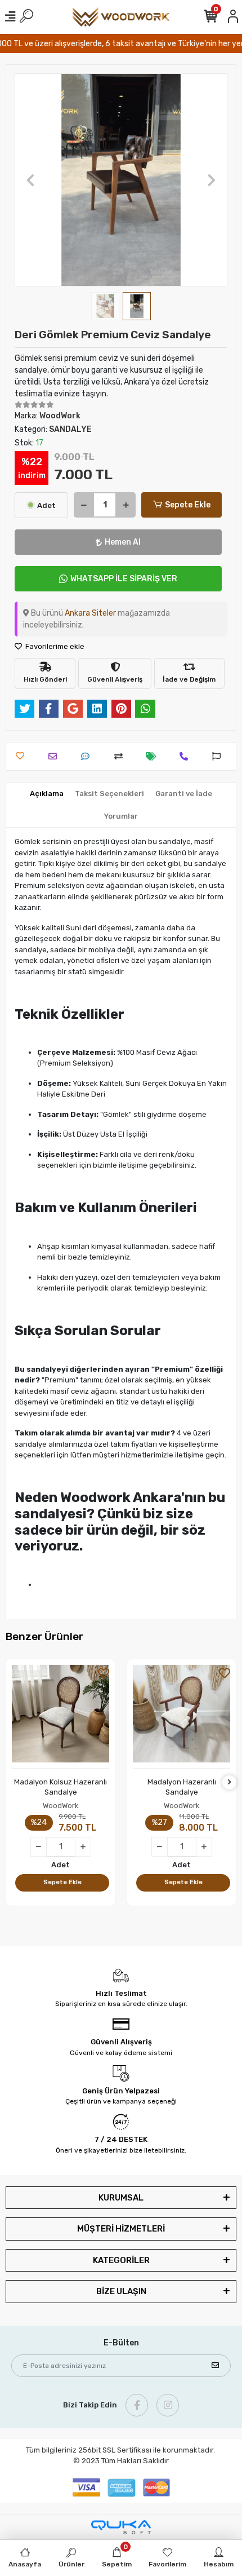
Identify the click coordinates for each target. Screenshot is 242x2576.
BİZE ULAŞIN (121, 2291)
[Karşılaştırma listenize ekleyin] (121, 756)
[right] (230, 1782)
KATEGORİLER (121, 2260)
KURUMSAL (121, 2198)
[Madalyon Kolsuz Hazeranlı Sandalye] (60, 1717)
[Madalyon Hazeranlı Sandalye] (181, 1717)
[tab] (47, 794)
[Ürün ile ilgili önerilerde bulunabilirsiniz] (219, 756)
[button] (31, 180)
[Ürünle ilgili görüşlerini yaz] (88, 756)
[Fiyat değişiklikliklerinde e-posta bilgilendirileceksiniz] (154, 756)
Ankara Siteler (90, 613)
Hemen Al (123, 542)
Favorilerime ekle (54, 646)
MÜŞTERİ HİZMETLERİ (121, 2229)
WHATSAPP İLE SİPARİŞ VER (124, 579)
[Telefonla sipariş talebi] (187, 756)
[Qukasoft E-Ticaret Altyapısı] (121, 2527)
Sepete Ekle (188, 505)
